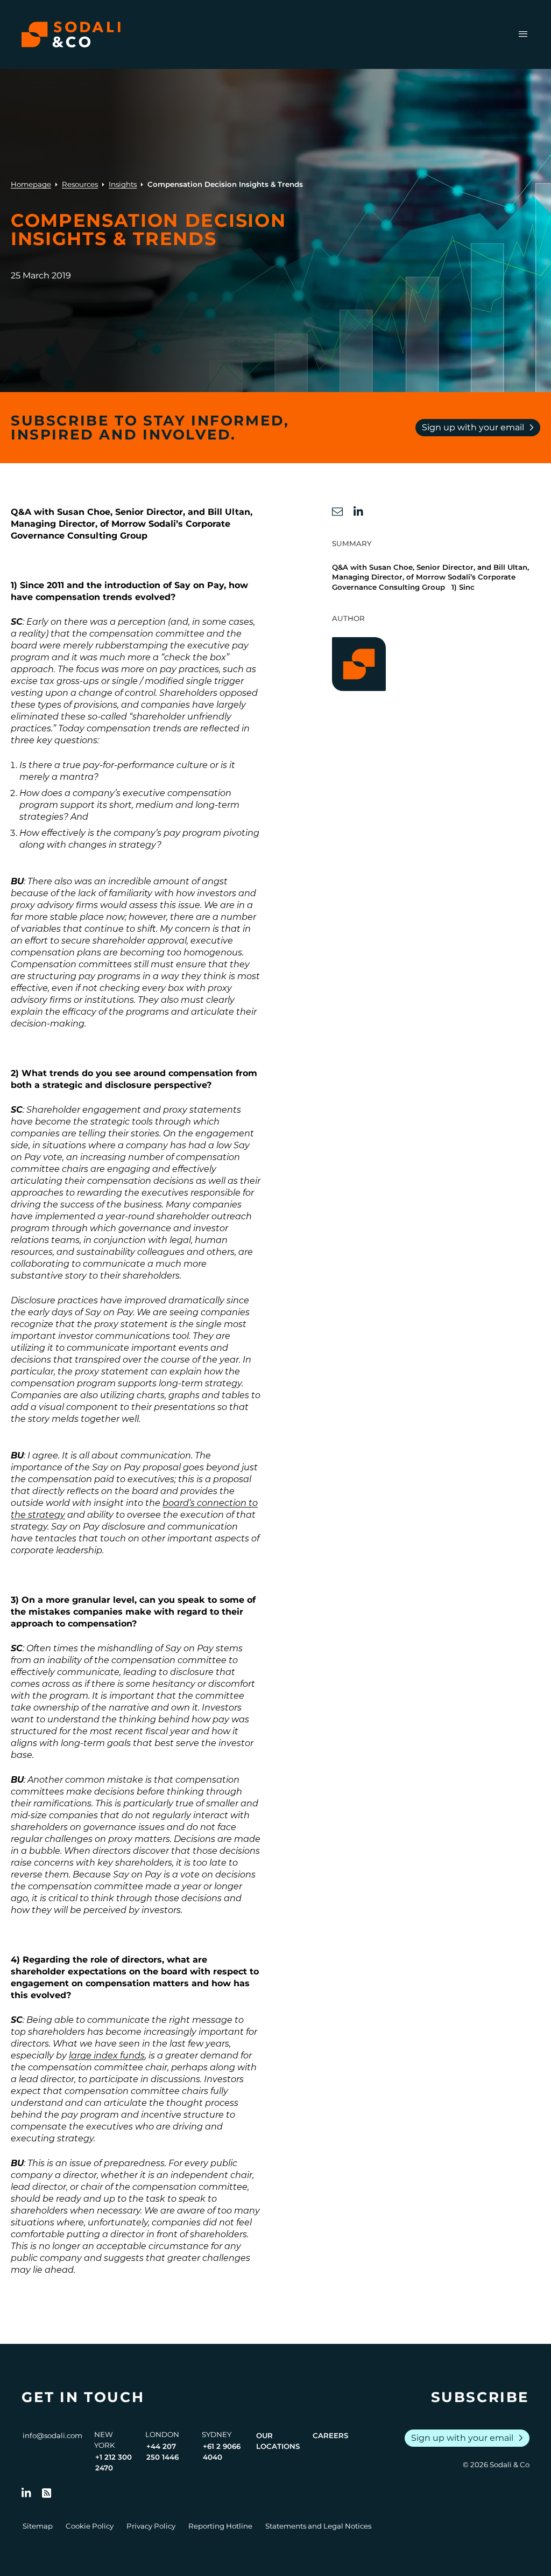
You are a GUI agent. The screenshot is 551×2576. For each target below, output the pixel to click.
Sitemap (38, 2526)
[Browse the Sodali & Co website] (71, 34)
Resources (80, 184)
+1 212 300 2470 (114, 2462)
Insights (123, 184)
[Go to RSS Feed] (47, 2493)
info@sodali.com (52, 2435)
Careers (330, 2435)
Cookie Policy (90, 2526)
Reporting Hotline (220, 2526)
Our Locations (278, 2441)
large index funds (107, 2055)
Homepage (31, 184)
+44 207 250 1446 (163, 2452)
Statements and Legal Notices (318, 2526)
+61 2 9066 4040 (222, 2452)
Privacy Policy (151, 2526)
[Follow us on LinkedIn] (26, 2493)
